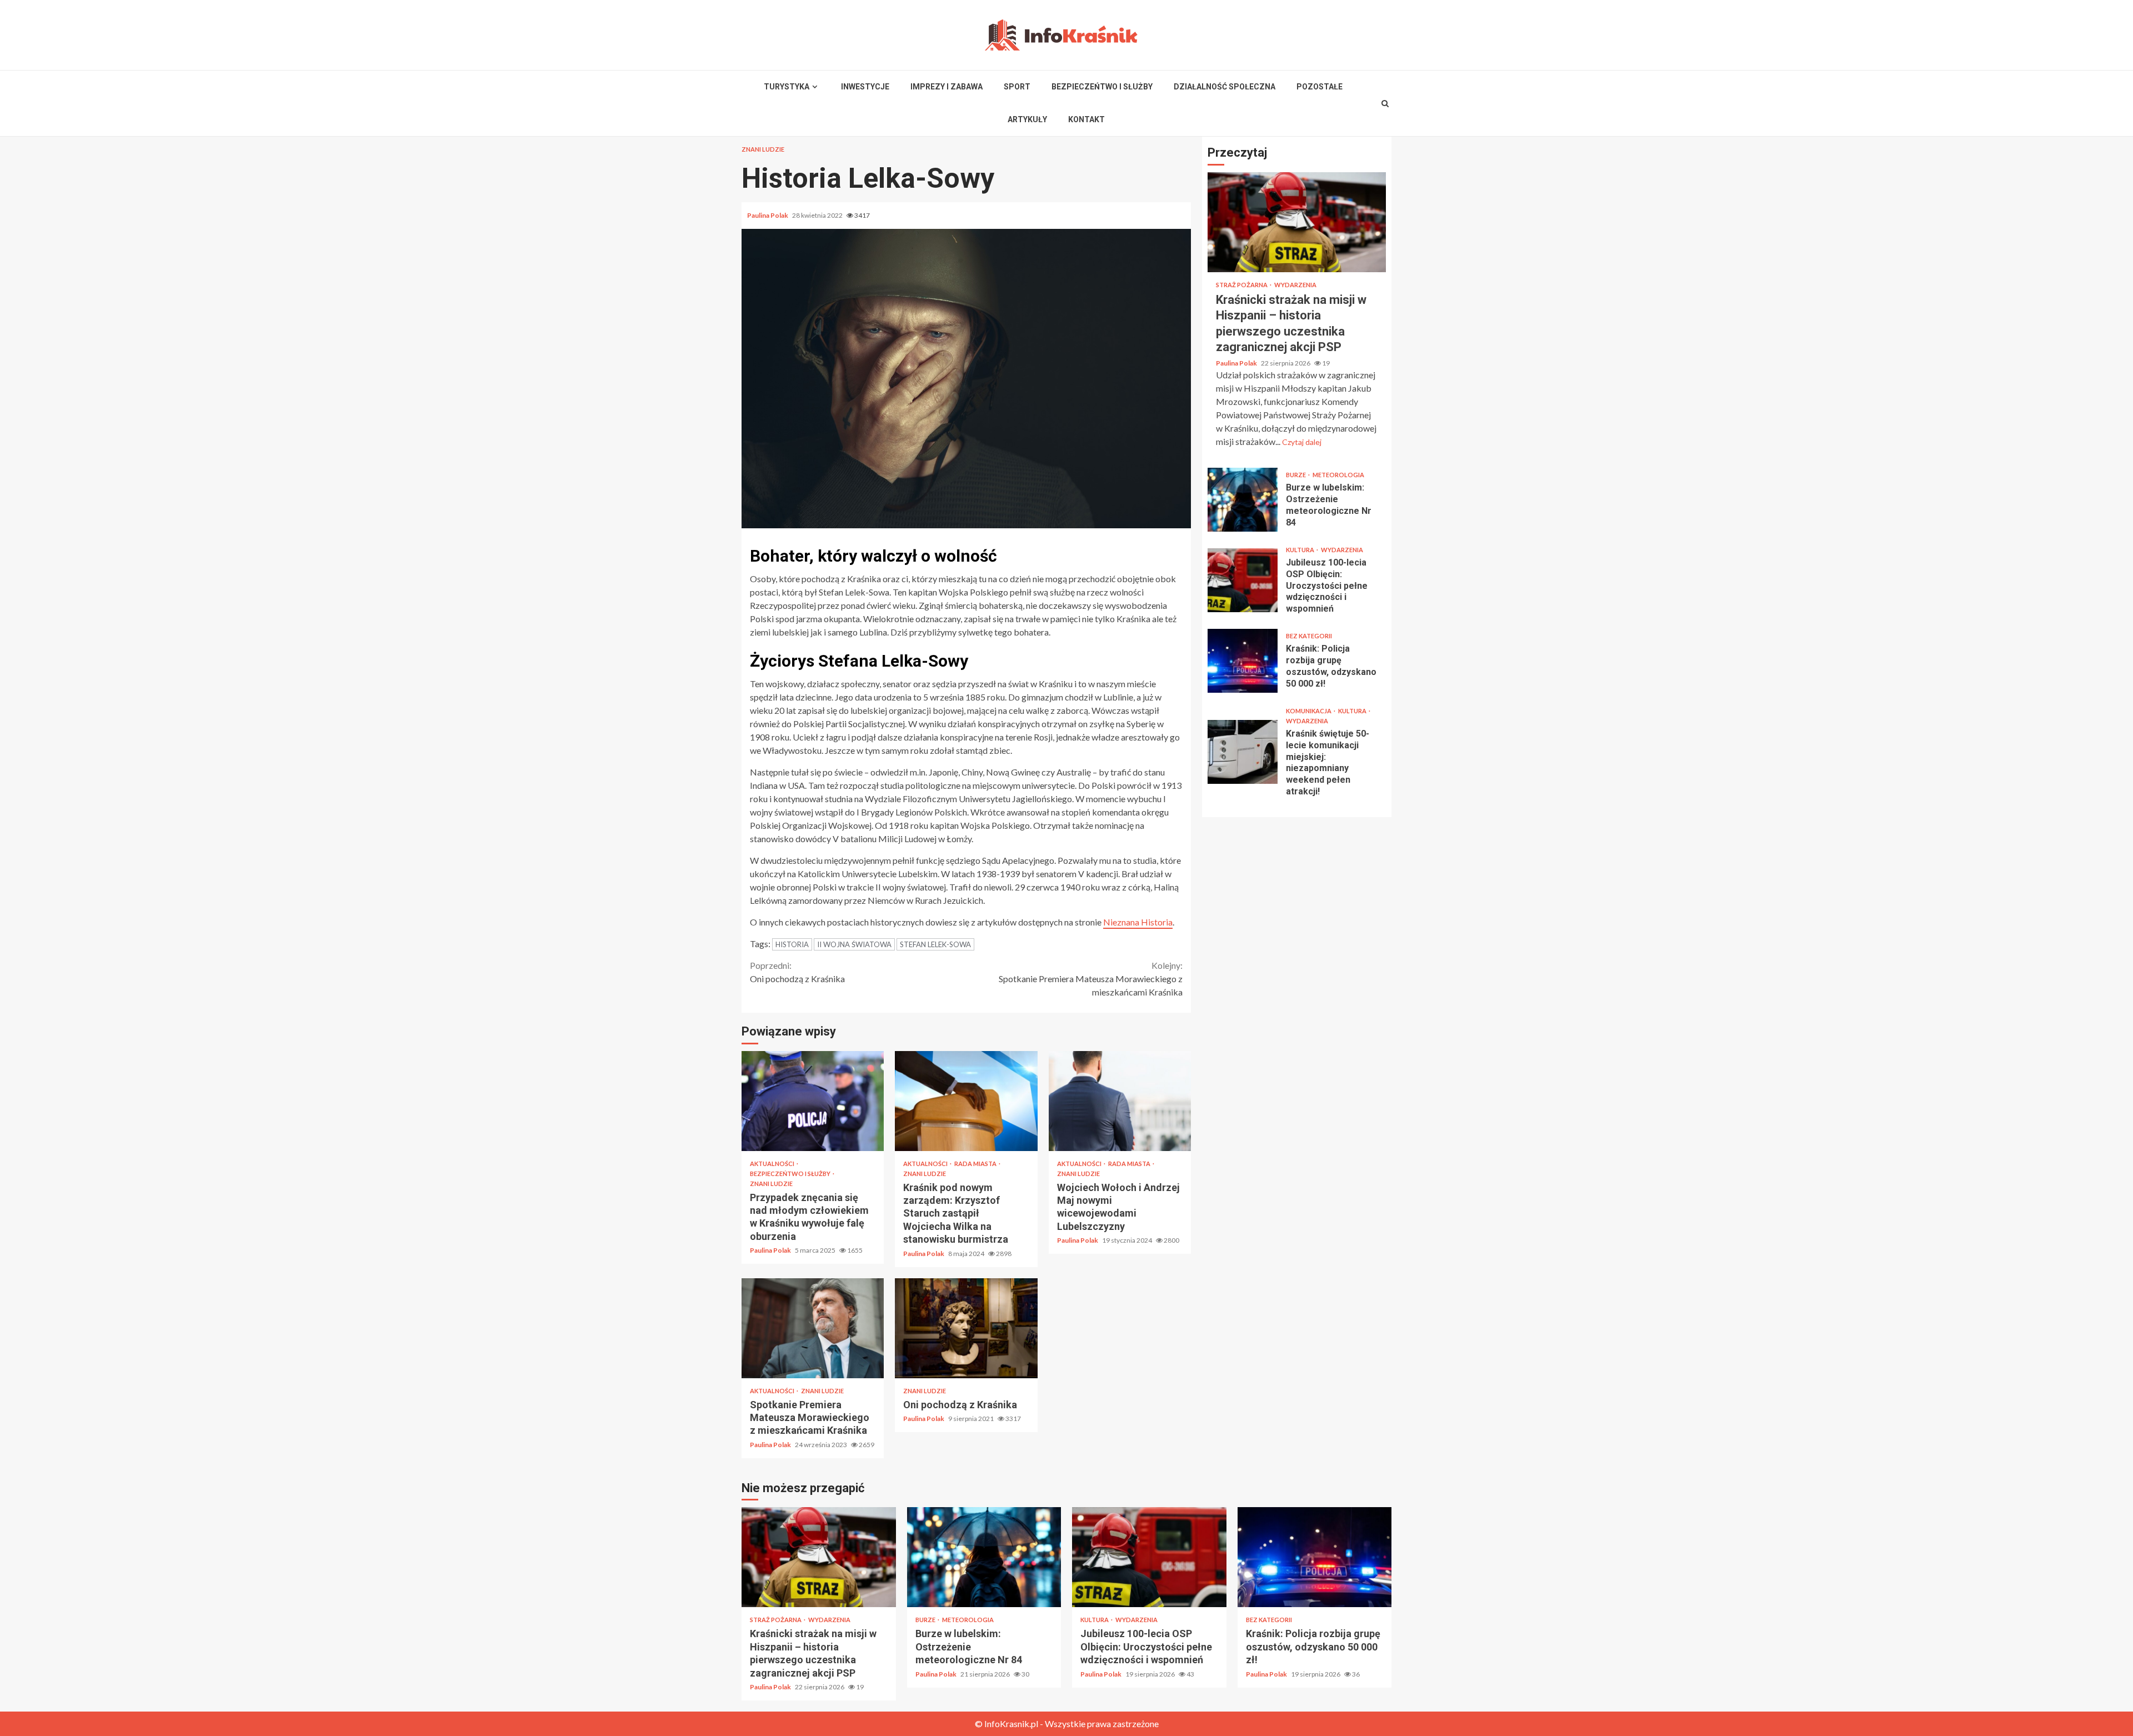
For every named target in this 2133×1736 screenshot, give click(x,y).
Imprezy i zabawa (947, 87)
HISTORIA (792, 944)
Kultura (1301, 550)
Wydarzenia (1295, 285)
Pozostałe (1320, 87)
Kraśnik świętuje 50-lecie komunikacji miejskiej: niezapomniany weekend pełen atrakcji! (1243, 752)
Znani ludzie (763, 149)
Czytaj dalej (1302, 442)
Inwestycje (865, 87)
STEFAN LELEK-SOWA (935, 944)
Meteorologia (1338, 475)
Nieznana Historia (1138, 922)
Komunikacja (1309, 711)
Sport (1017, 87)
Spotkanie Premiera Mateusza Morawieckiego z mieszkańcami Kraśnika (1091, 979)
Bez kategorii (1309, 636)
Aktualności (773, 1164)
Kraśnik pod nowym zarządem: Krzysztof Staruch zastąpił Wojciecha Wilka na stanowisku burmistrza (966, 1101)
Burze (1296, 475)
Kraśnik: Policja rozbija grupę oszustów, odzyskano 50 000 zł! (1243, 661)
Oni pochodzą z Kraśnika (797, 972)
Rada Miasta (976, 1164)
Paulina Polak (768, 215)
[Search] (1385, 103)
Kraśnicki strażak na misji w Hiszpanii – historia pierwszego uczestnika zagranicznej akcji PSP (1297, 222)
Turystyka (787, 87)
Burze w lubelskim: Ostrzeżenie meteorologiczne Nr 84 (1243, 500)
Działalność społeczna (1225, 87)
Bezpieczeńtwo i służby (1102, 87)
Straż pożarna (1242, 285)
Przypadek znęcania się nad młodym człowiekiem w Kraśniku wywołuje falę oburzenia (813, 1101)
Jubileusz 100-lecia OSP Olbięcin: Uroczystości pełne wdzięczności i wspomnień (1243, 580)
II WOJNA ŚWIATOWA (854, 944)
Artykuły (1027, 119)
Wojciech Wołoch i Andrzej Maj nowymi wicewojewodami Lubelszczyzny (1120, 1101)
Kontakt (1086, 119)
